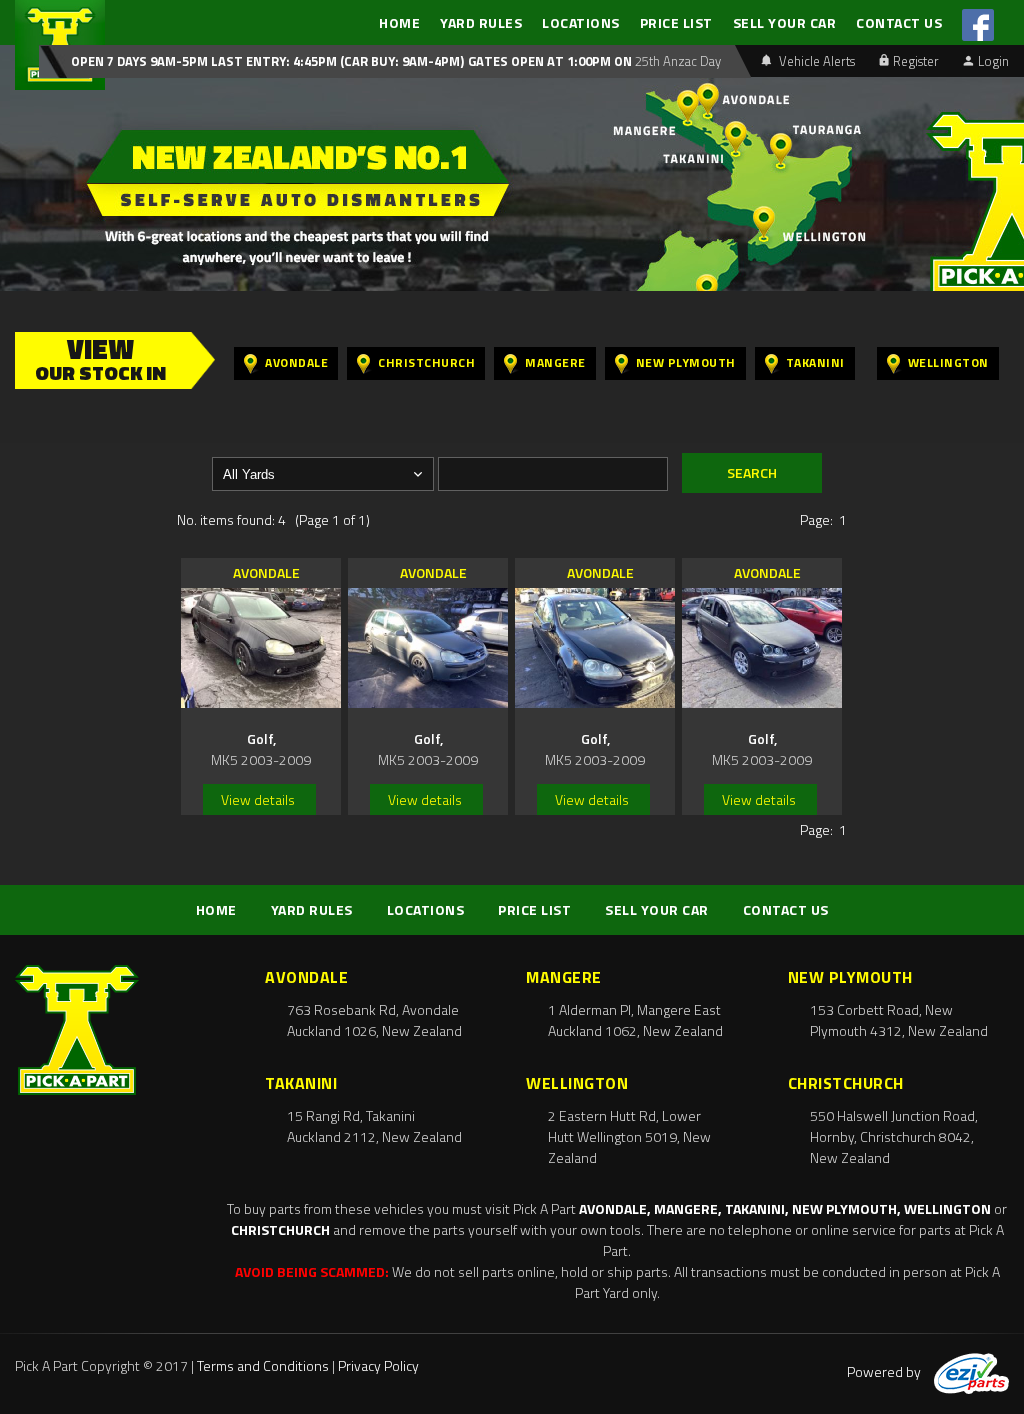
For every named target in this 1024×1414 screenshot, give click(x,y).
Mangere (555, 362)
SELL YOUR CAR (785, 22)
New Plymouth (686, 362)
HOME (399, 22)
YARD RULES (481, 22)
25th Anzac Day (676, 61)
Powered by (885, 1371)
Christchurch (426, 362)
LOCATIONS (581, 22)
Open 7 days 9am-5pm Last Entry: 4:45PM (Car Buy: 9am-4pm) (267, 61)
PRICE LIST (676, 22)
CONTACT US (899, 22)
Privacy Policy (378, 1365)
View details (258, 799)
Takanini (815, 362)
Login (993, 61)
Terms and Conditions (263, 1365)
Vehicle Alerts (815, 61)
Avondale (296, 362)
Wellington (948, 362)
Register (916, 61)
